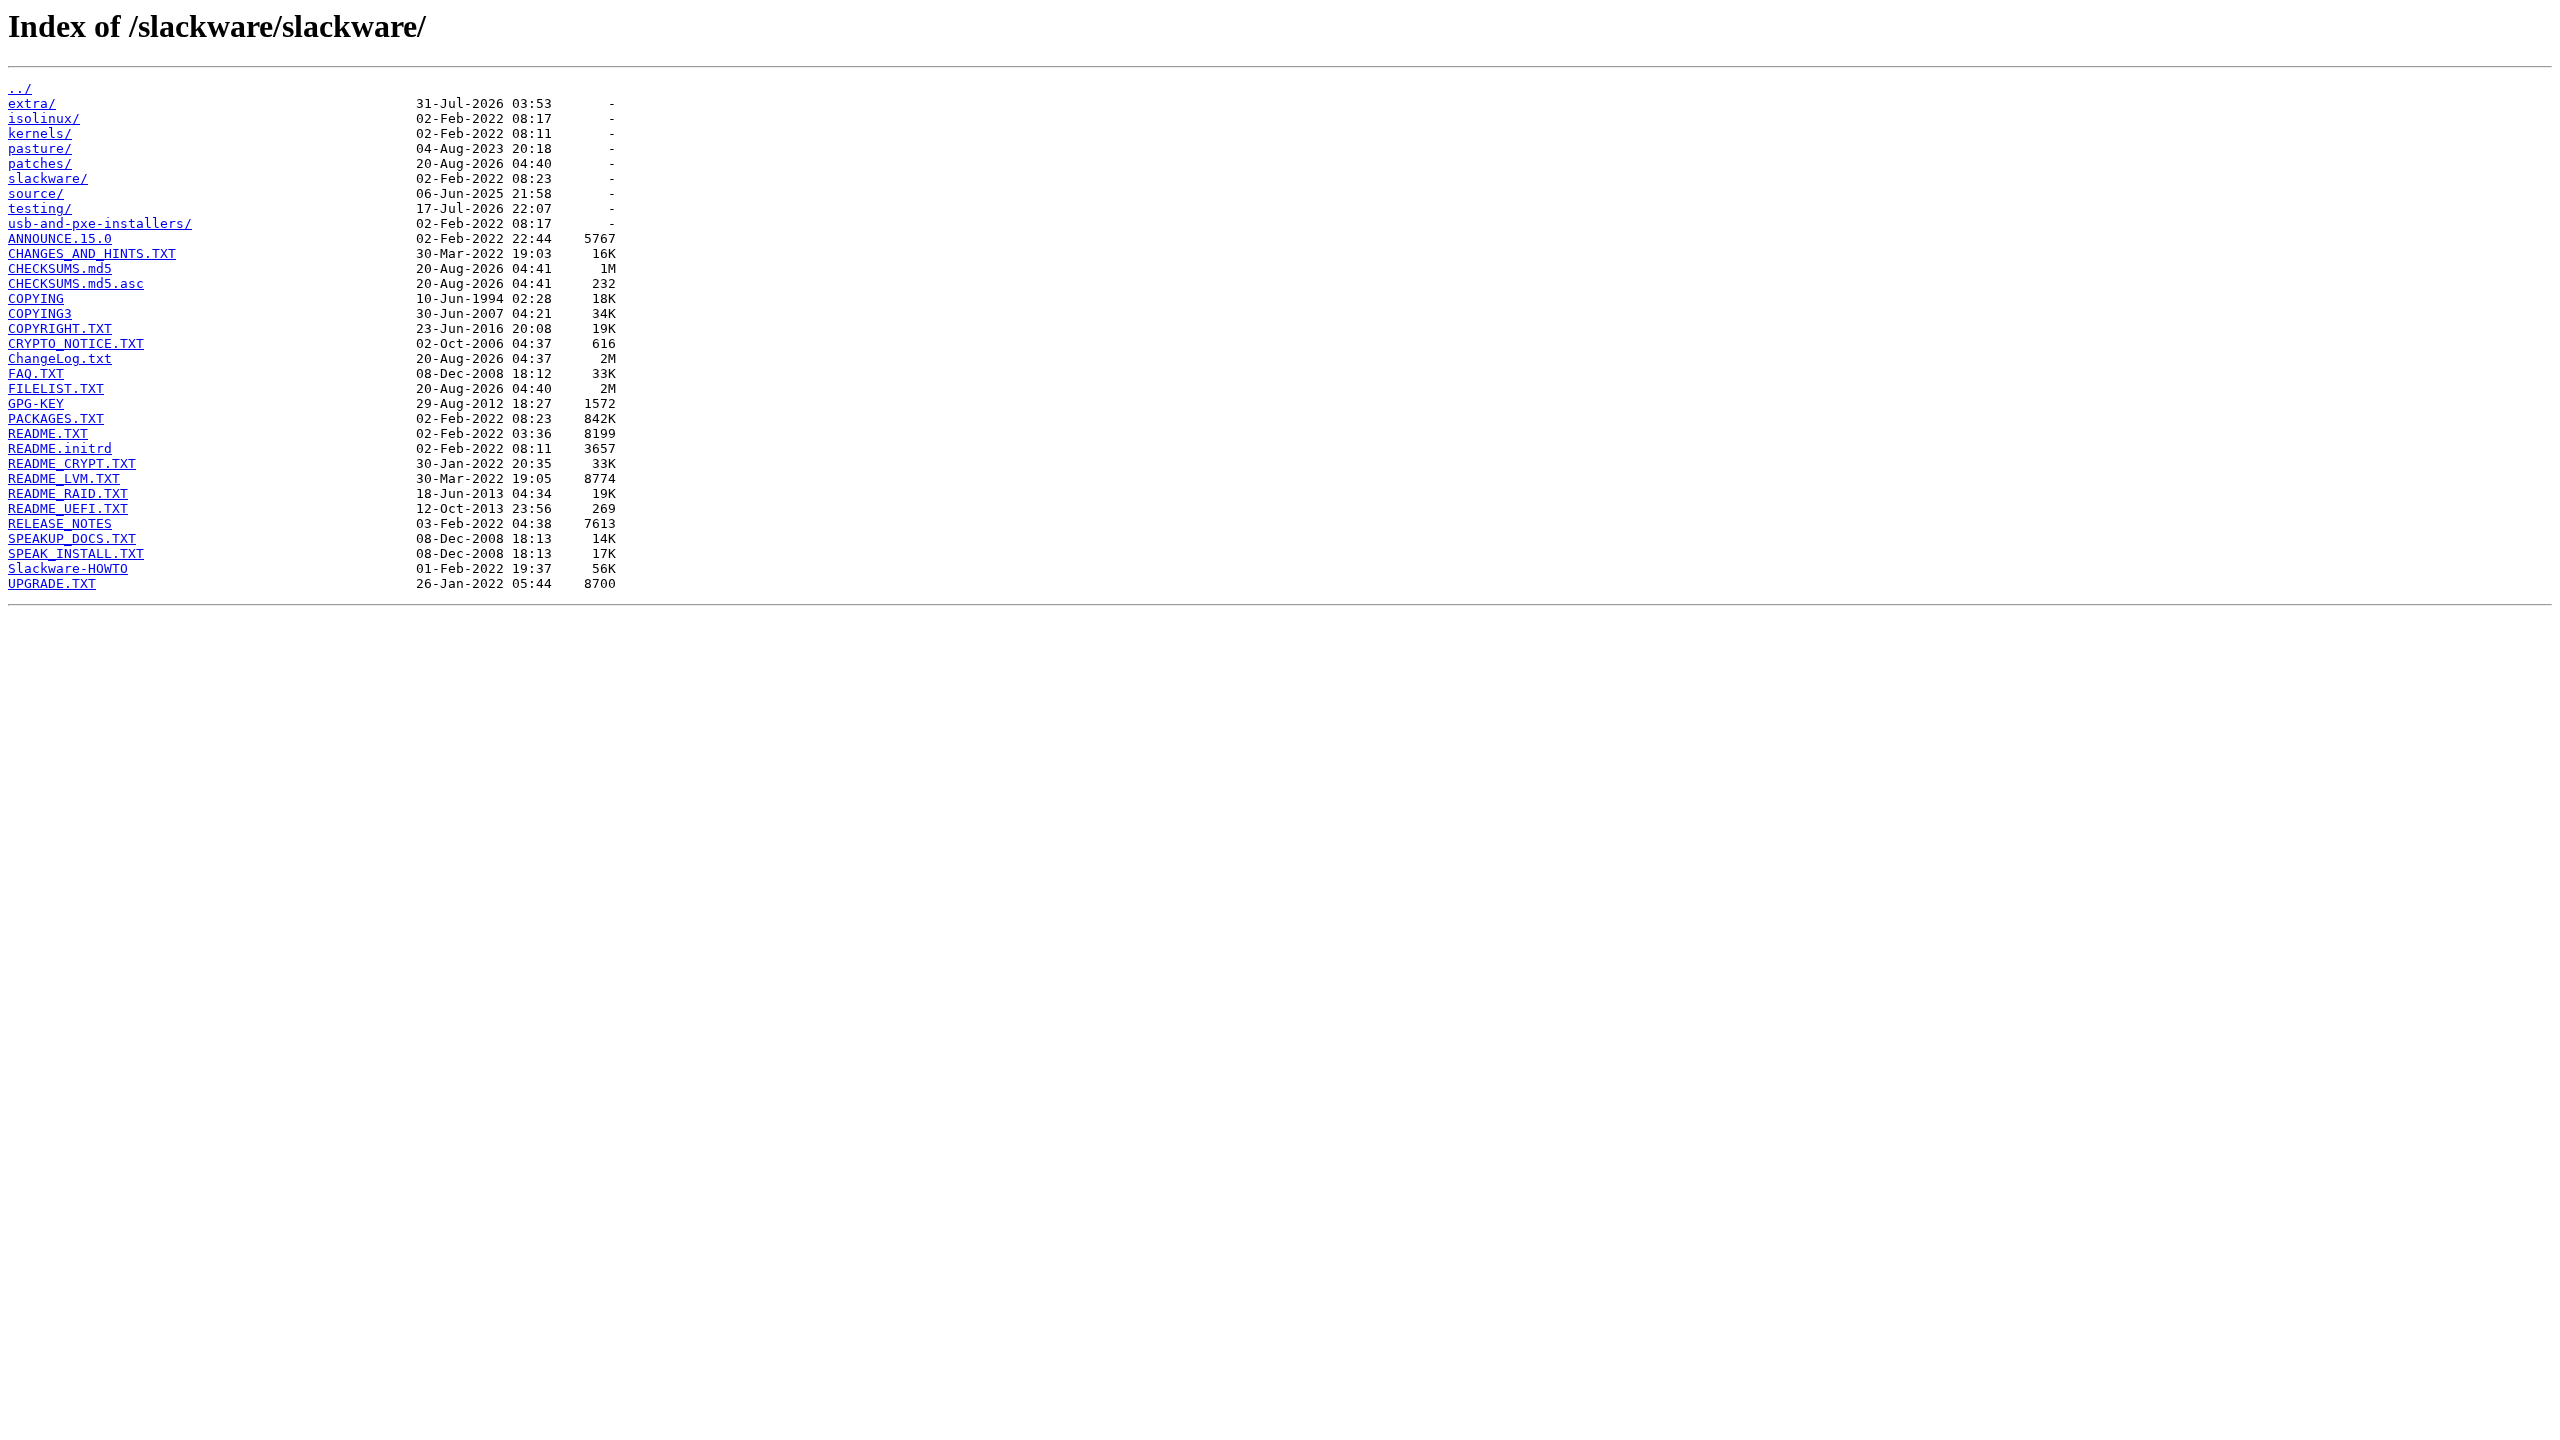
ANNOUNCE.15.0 (60, 238)
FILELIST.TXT (56, 388)
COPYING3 (40, 313)
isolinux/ (44, 118)
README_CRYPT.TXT (72, 463)
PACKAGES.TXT (56, 418)
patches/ (40, 163)
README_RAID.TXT (68, 493)
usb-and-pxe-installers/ (100, 223)
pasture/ (40, 148)
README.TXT (48, 433)
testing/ (40, 208)
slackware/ (48, 178)
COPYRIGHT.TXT (60, 328)
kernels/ (40, 133)
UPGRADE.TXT (52, 583)
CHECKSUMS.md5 (60, 268)
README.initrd (60, 448)
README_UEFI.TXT (68, 508)
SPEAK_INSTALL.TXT (76, 553)
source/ (36, 193)
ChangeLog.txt (60, 358)
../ (20, 88)
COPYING (36, 298)
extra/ (32, 103)
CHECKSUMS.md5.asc (76, 283)
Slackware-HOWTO (68, 568)
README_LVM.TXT (64, 478)
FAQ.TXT (36, 373)
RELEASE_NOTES (60, 523)
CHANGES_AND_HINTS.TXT (92, 253)
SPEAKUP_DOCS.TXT (72, 538)
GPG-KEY (36, 403)
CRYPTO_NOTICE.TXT (76, 343)
